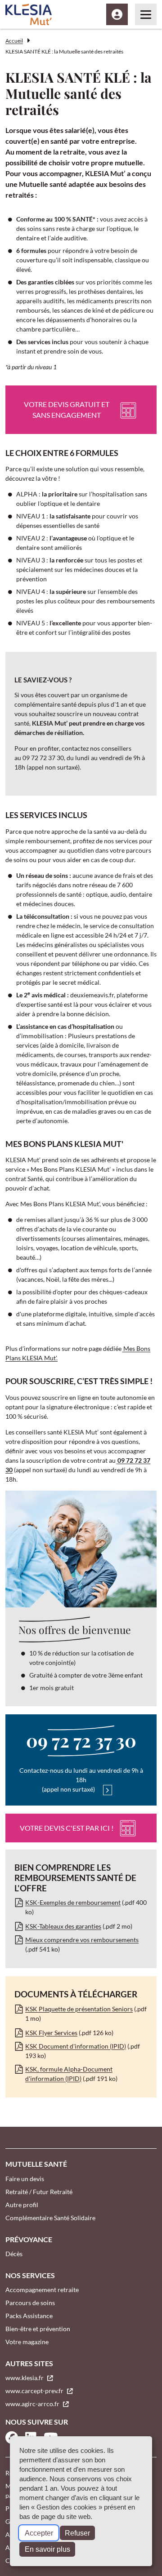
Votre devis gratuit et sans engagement (67, 409)
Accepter (39, 2533)
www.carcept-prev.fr (35, 2391)
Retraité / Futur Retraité (39, 2192)
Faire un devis (25, 2179)
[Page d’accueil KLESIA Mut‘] (29, 14)
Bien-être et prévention (38, 2329)
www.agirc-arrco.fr (33, 2404)
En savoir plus (47, 2549)
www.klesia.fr (25, 2378)
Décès (14, 2254)
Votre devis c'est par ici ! (67, 1828)
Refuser (77, 2533)
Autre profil (22, 2205)
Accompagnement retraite (42, 2290)
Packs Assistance (29, 2316)
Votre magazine (27, 2342)
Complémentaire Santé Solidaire (50, 2218)
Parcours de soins (30, 2303)
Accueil (14, 41)
